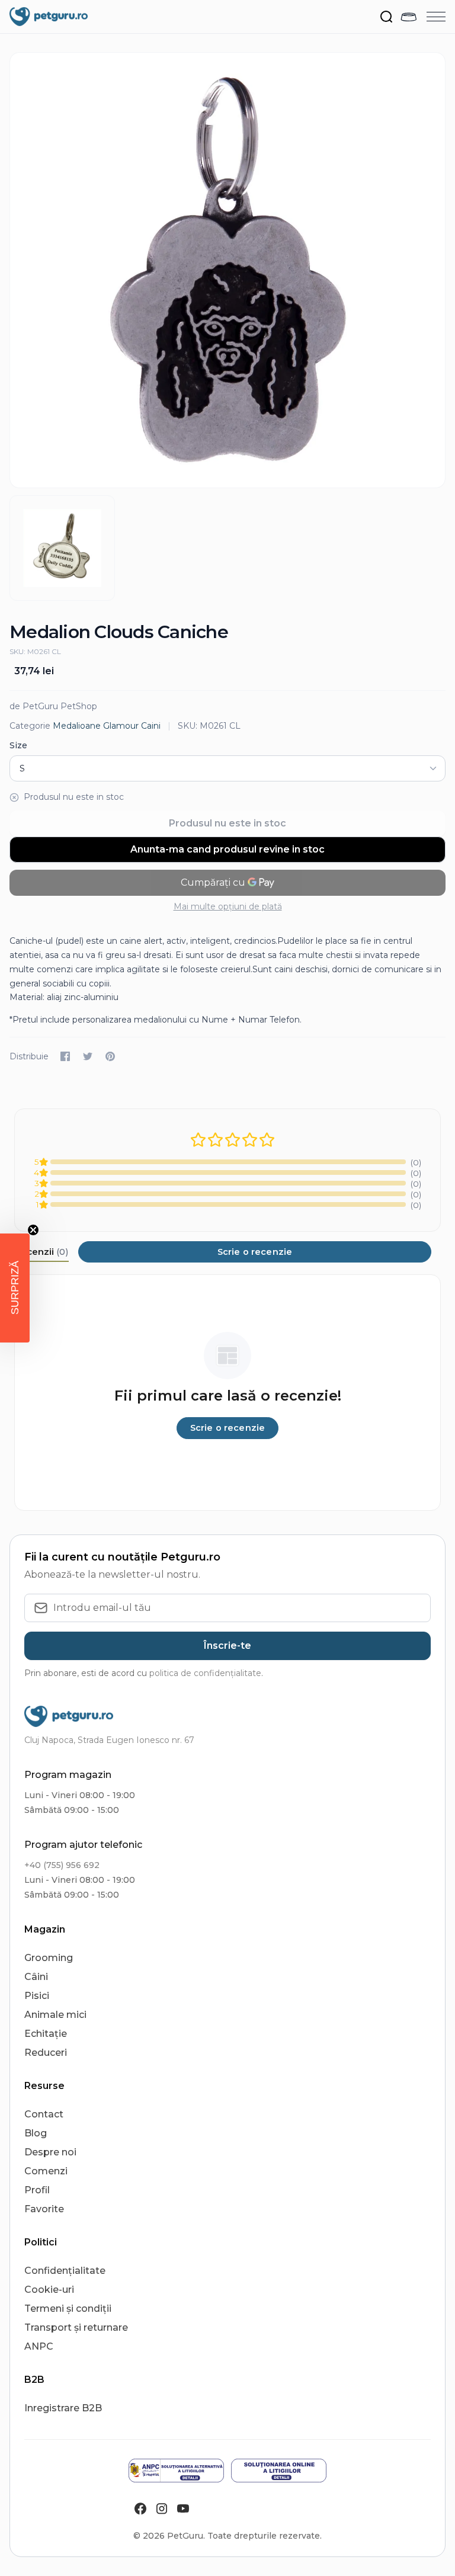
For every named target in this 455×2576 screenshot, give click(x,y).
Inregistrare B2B (63, 2408)
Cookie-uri (49, 2290)
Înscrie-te (227, 1646)
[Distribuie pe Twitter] (88, 1056)
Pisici (37, 1996)
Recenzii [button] (41, 1252)
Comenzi (46, 2171)
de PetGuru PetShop (53, 706)
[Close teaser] (33, 1230)
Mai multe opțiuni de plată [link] (228, 906)
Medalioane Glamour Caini (107, 726)
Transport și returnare (76, 2327)
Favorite (44, 2209)
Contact (44, 2114)
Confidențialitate (65, 2271)
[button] (15, 1288)
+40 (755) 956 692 (62, 1865)
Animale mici (55, 2015)
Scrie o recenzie (255, 1252)
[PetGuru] (49, 17)
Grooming (49, 1958)
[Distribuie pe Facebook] (65, 1056)
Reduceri (46, 2053)
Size (18, 745)
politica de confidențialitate (205, 1673)
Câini (36, 1977)
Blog (36, 2133)
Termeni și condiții (68, 2309)
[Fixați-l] (110, 1056)
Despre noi (50, 2152)
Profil (37, 2190)
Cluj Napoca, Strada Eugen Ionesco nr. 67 (109, 1740)
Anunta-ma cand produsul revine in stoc (227, 849)
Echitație (46, 2034)
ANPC (39, 2346)
